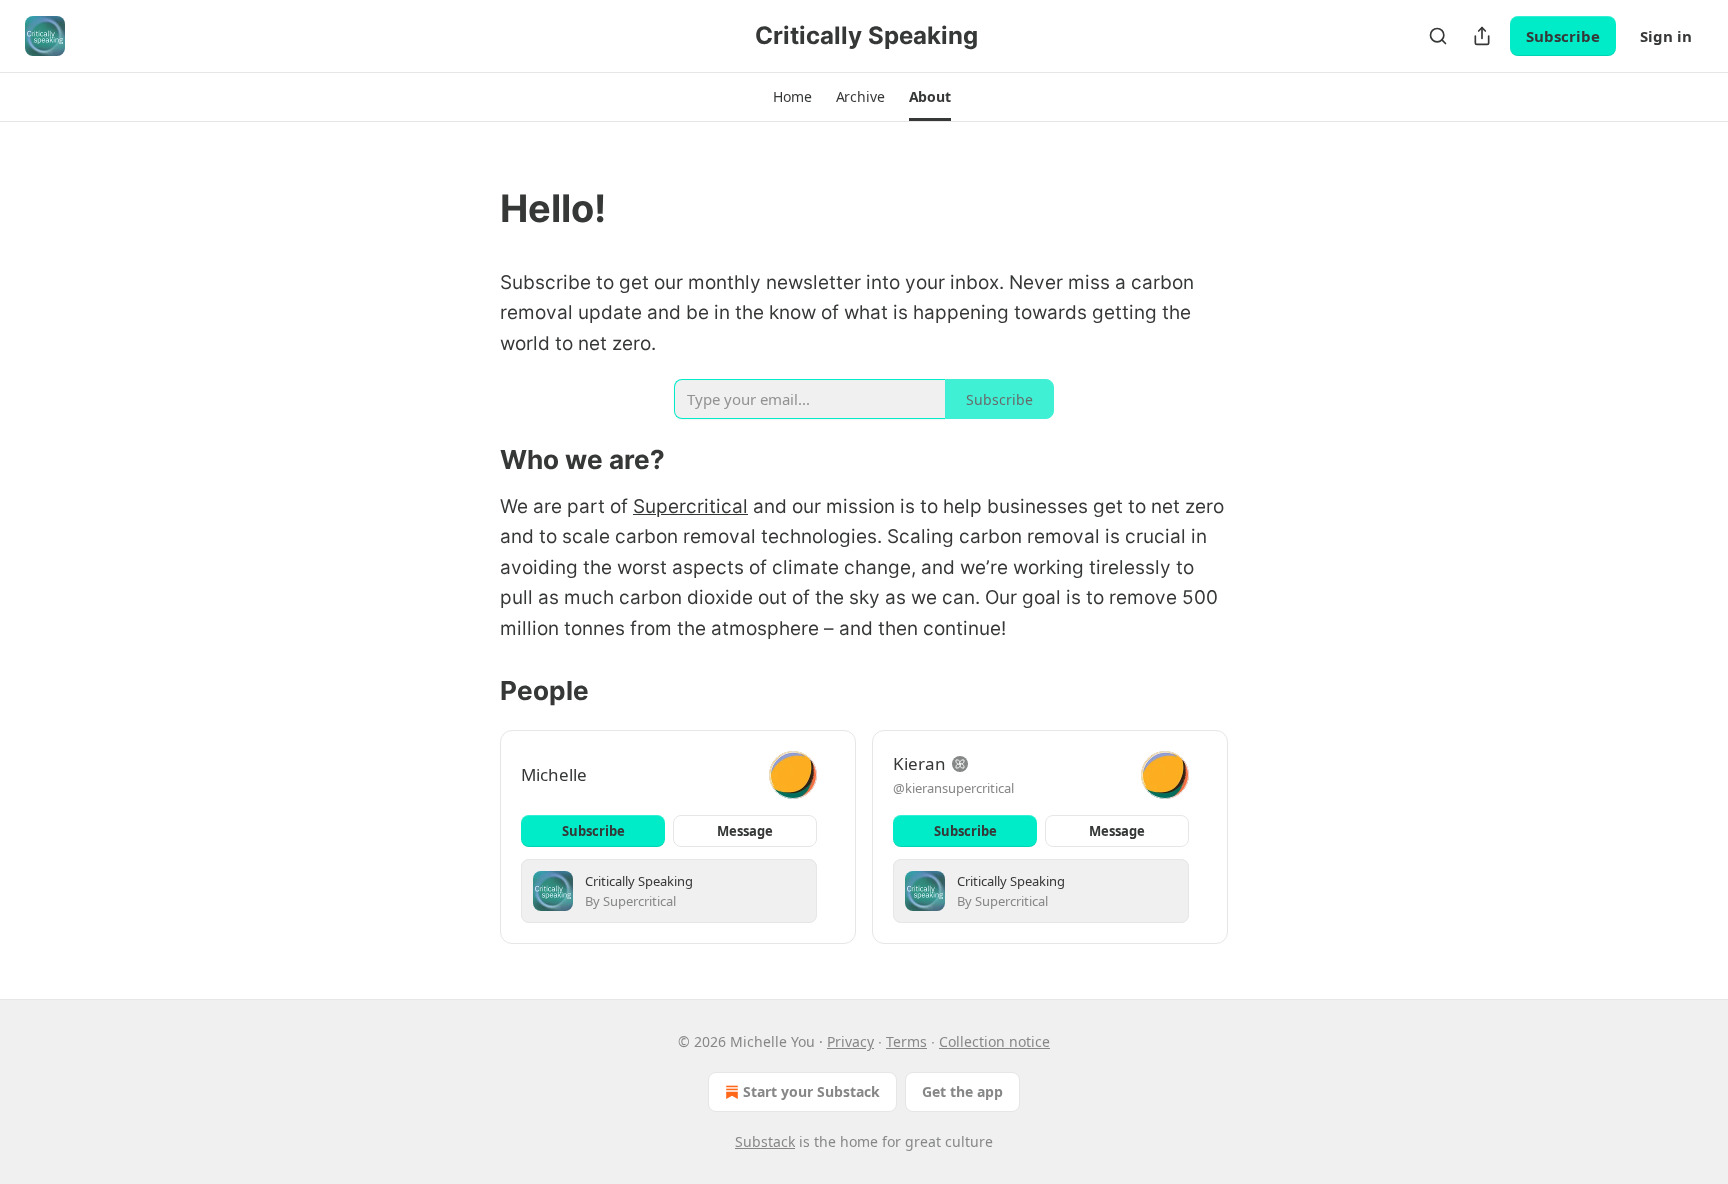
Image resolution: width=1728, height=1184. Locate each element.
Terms (906, 1041)
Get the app (962, 1091)
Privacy (850, 1041)
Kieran (919, 763)
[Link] (472, 208)
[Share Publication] (1482, 36)
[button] (792, 97)
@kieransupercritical (953, 788)
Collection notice (994, 1041)
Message (745, 831)
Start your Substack (811, 1091)
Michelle (554, 774)
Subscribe (1563, 36)
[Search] (1438, 36)
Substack (765, 1141)
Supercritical (690, 506)
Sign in (1666, 36)
